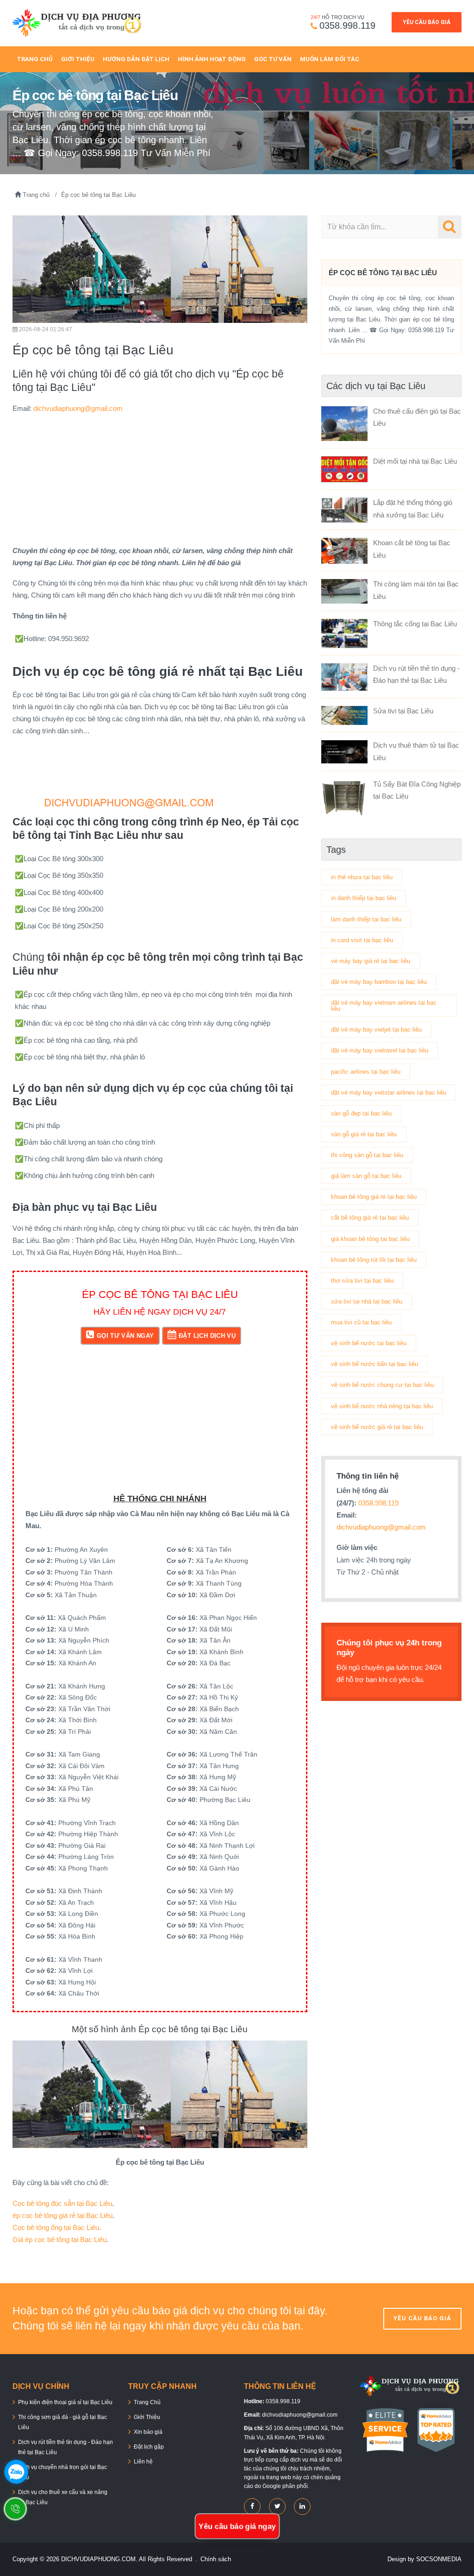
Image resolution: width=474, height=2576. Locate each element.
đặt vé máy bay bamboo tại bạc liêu (379, 982)
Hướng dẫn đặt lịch (136, 59)
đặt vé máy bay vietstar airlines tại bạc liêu (389, 1093)
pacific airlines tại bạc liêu (366, 1072)
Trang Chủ (35, 59)
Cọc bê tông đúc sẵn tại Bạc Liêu (62, 2203)
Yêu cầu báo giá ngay (237, 2526)
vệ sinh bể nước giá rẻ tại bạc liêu (377, 1427)
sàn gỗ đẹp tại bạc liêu (361, 1113)
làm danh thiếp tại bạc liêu (366, 919)
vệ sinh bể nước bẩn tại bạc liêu (374, 1364)
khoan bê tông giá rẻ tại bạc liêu (374, 1197)
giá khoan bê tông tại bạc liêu (370, 1239)
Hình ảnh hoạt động (212, 59)
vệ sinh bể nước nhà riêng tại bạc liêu (382, 1406)
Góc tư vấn (273, 59)
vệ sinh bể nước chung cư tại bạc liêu (382, 1385)
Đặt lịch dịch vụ (207, 1336)
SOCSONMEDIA (439, 2559)
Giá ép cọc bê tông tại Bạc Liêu (59, 2239)
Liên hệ (143, 2462)
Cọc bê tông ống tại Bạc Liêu (56, 2227)
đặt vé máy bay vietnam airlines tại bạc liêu (384, 1006)
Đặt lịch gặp (149, 2447)
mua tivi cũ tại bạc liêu (361, 1322)
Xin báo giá (148, 2432)
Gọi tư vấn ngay (125, 1336)
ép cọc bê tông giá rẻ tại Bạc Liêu (62, 2215)
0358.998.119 (347, 25)
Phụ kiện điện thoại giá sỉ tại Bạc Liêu (65, 2402)
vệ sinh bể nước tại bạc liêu (369, 1343)
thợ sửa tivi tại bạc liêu (362, 1281)
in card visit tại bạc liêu (362, 940)
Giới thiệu (78, 59)
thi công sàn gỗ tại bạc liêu (367, 1155)
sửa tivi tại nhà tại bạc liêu (367, 1301)
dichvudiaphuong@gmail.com (78, 408)
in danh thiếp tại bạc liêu (364, 898)
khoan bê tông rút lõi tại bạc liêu (374, 1260)
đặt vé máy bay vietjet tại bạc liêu (376, 1030)
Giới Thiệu (147, 2417)
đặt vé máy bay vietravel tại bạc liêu (380, 1050)
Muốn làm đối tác (330, 59)
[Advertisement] (160, 480)
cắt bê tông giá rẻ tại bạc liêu (370, 1218)
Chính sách (216, 2559)
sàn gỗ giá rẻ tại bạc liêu (364, 1134)
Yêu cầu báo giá (427, 22)
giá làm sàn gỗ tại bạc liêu (366, 1176)
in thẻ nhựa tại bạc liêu (362, 877)
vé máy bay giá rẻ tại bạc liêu (371, 961)
